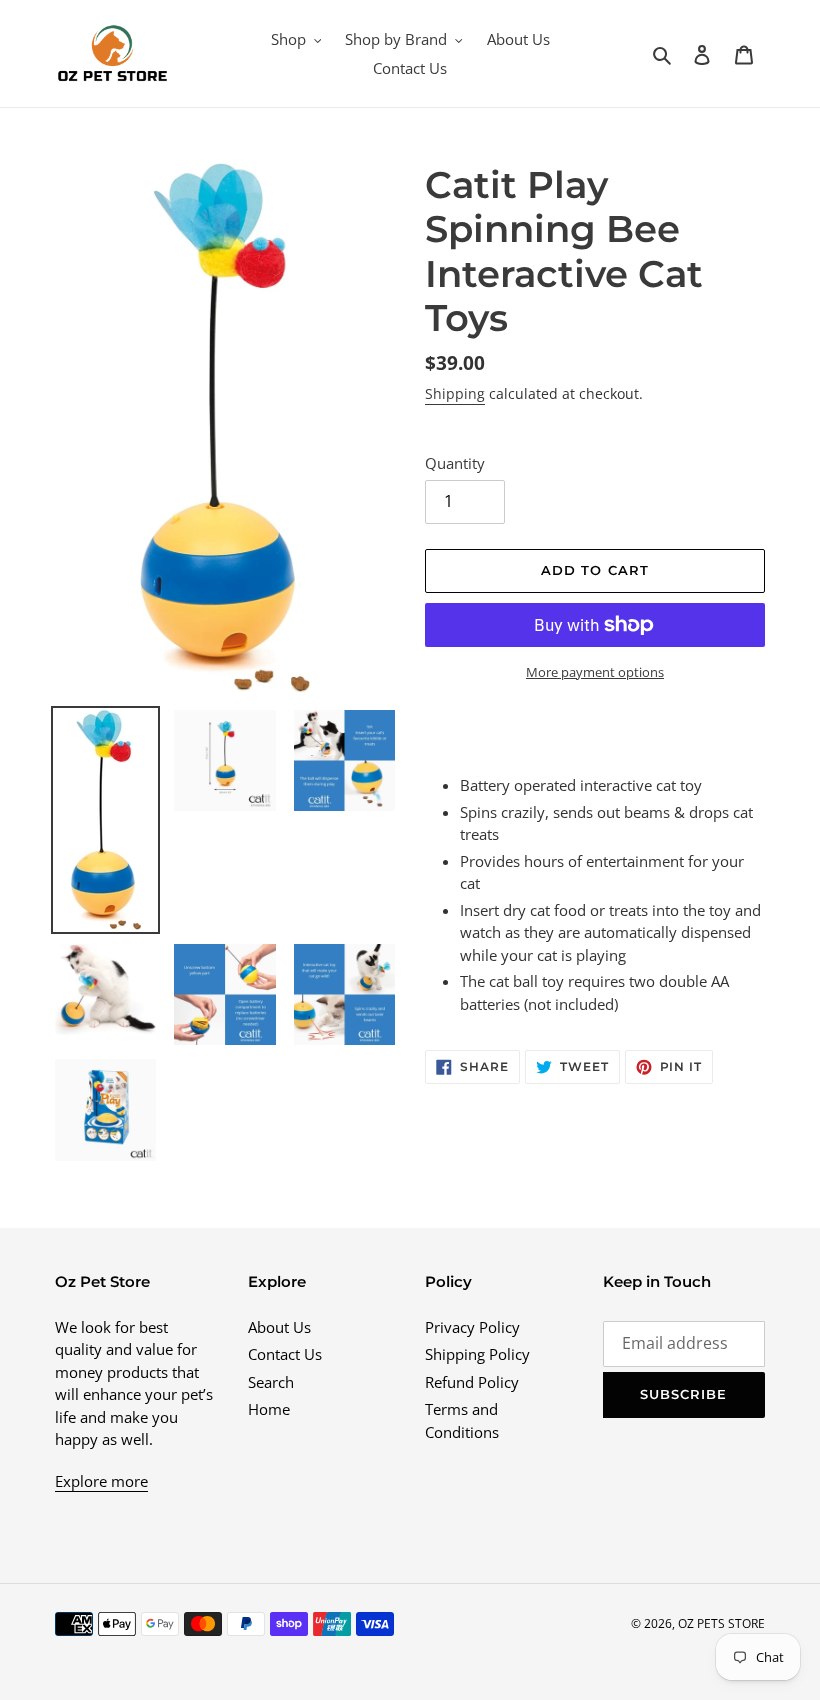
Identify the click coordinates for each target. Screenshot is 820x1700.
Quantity (455, 463)
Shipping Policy (477, 1354)
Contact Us (285, 1354)
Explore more (101, 1481)
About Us (279, 1327)
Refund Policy (472, 1382)
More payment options (595, 672)
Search (271, 1382)
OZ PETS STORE (721, 1623)
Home (269, 1409)
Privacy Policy (472, 1327)
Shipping (455, 393)
